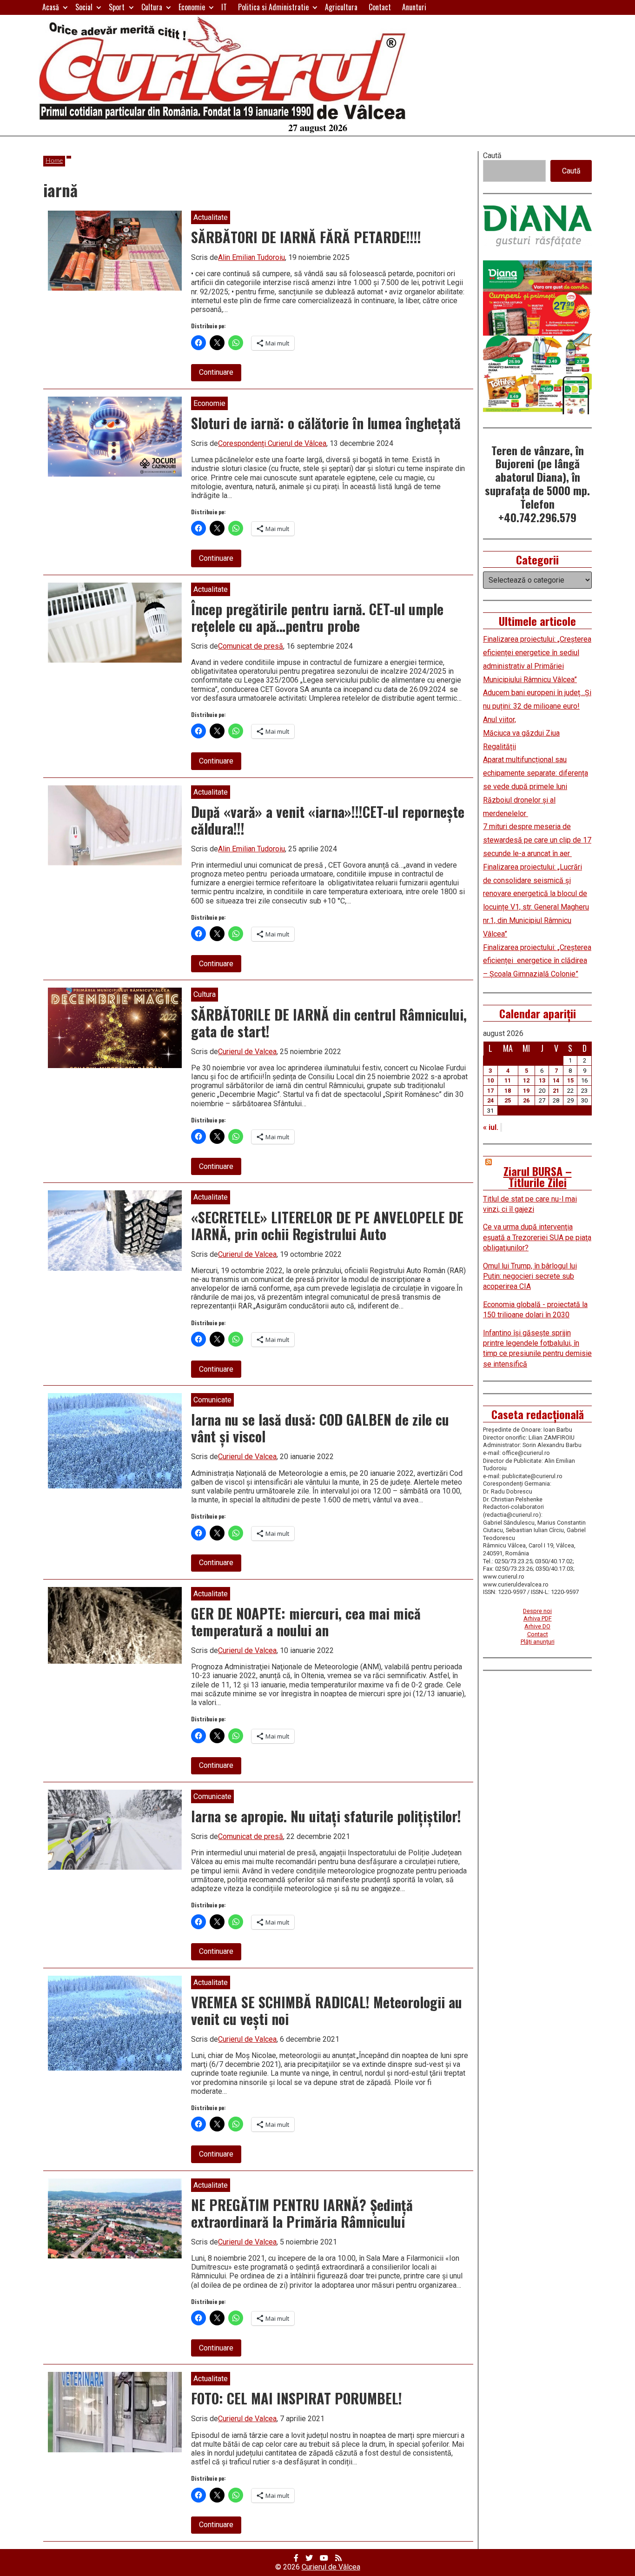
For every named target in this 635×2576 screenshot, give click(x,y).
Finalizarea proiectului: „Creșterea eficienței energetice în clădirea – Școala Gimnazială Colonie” (537, 961)
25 (508, 1100)
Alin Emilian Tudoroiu (251, 257)
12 (526, 1080)
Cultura (152, 7)
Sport (117, 7)
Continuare (220, 374)
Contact (380, 7)
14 (556, 1080)
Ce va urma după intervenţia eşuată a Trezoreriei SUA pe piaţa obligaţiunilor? (537, 1237)
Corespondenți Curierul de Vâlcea (272, 443)
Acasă (51, 7)
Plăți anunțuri (538, 1642)
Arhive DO (537, 1626)
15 (570, 1080)
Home (54, 161)
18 (508, 1091)
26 (526, 1100)
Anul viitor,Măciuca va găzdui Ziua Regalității (521, 733)
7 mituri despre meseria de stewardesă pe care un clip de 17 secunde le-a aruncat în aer (537, 840)
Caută (492, 156)
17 (490, 1091)
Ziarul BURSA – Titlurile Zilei (538, 1176)
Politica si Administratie (273, 7)
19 (526, 1091)
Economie (192, 7)
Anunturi (414, 7)
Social (84, 7)
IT (224, 7)
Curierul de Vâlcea (331, 2567)
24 (490, 1100)
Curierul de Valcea (247, 1052)
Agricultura (341, 7)
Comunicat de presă (251, 646)
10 (490, 1080)
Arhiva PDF (538, 1618)
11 (508, 1080)
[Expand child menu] (65, 7)
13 (542, 1080)
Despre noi (537, 1611)
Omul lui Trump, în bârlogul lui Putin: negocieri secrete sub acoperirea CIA (530, 1276)
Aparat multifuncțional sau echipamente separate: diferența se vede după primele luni (536, 773)
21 (556, 1091)
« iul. (491, 1127)
